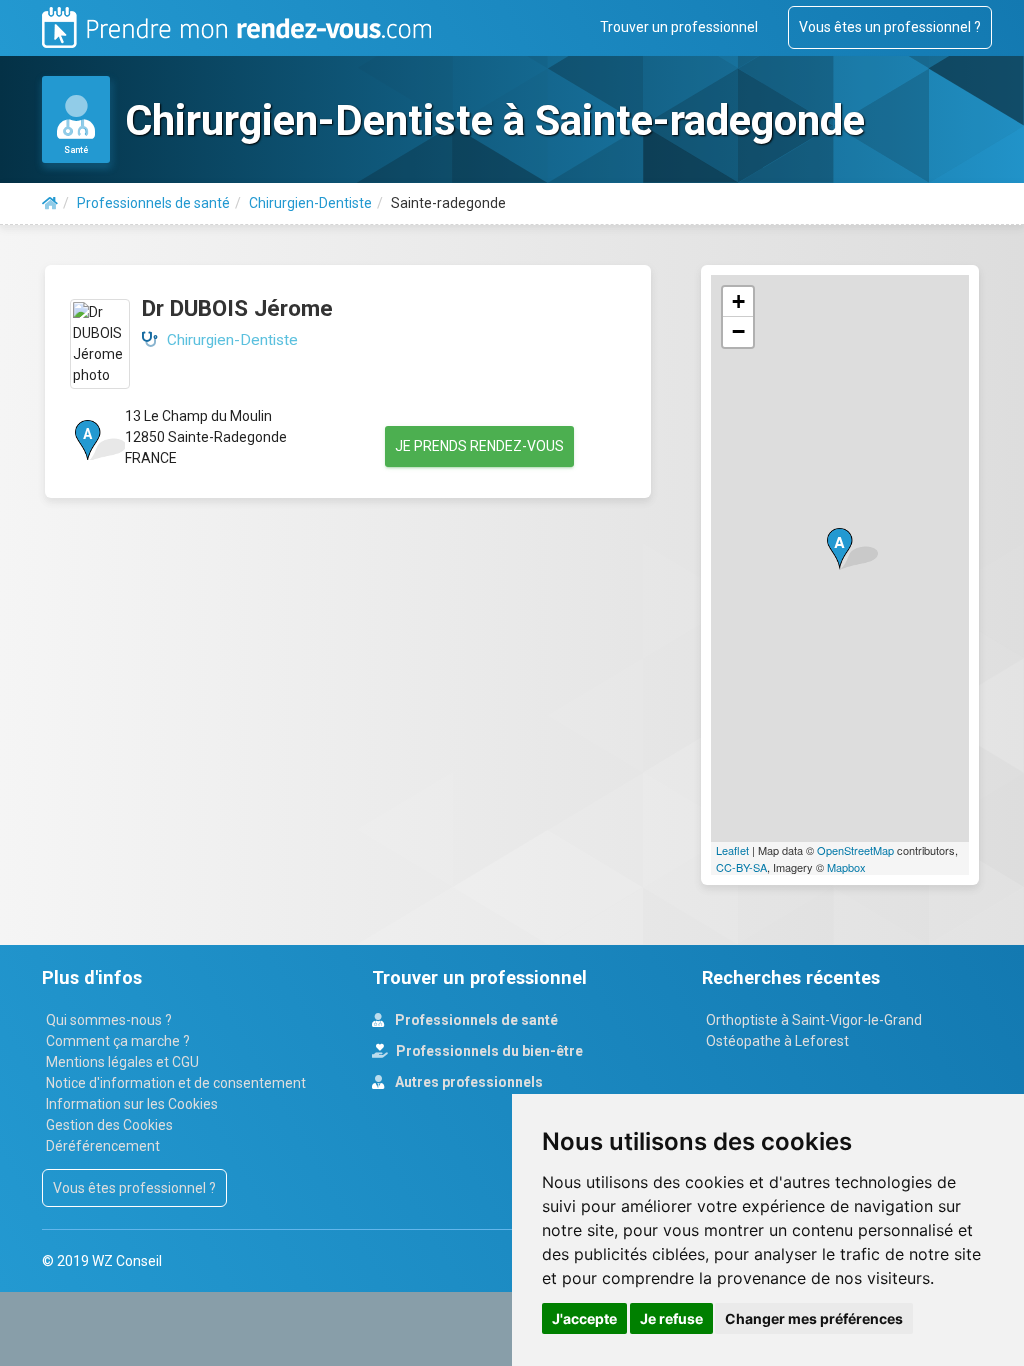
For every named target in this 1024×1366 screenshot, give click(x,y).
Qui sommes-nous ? (109, 1020)
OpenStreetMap (855, 850)
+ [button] (738, 301)
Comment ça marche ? (118, 1041)
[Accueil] (50, 203)
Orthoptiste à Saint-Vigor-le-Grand (814, 1020)
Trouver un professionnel (679, 27)
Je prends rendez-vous (479, 446)
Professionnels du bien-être (488, 1051)
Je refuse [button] (671, 1318)
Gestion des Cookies (109, 1125)
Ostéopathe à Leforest (777, 1041)
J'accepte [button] (584, 1318)
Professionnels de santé (475, 1020)
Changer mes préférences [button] (814, 1318)
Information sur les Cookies (132, 1104)
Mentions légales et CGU (122, 1062)
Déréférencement (103, 1146)
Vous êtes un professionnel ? (890, 27)
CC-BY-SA (741, 867)
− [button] (738, 331)
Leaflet (732, 850)
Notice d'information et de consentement (176, 1083)
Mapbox (846, 867)
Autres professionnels (467, 1082)
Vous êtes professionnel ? (134, 1188)
